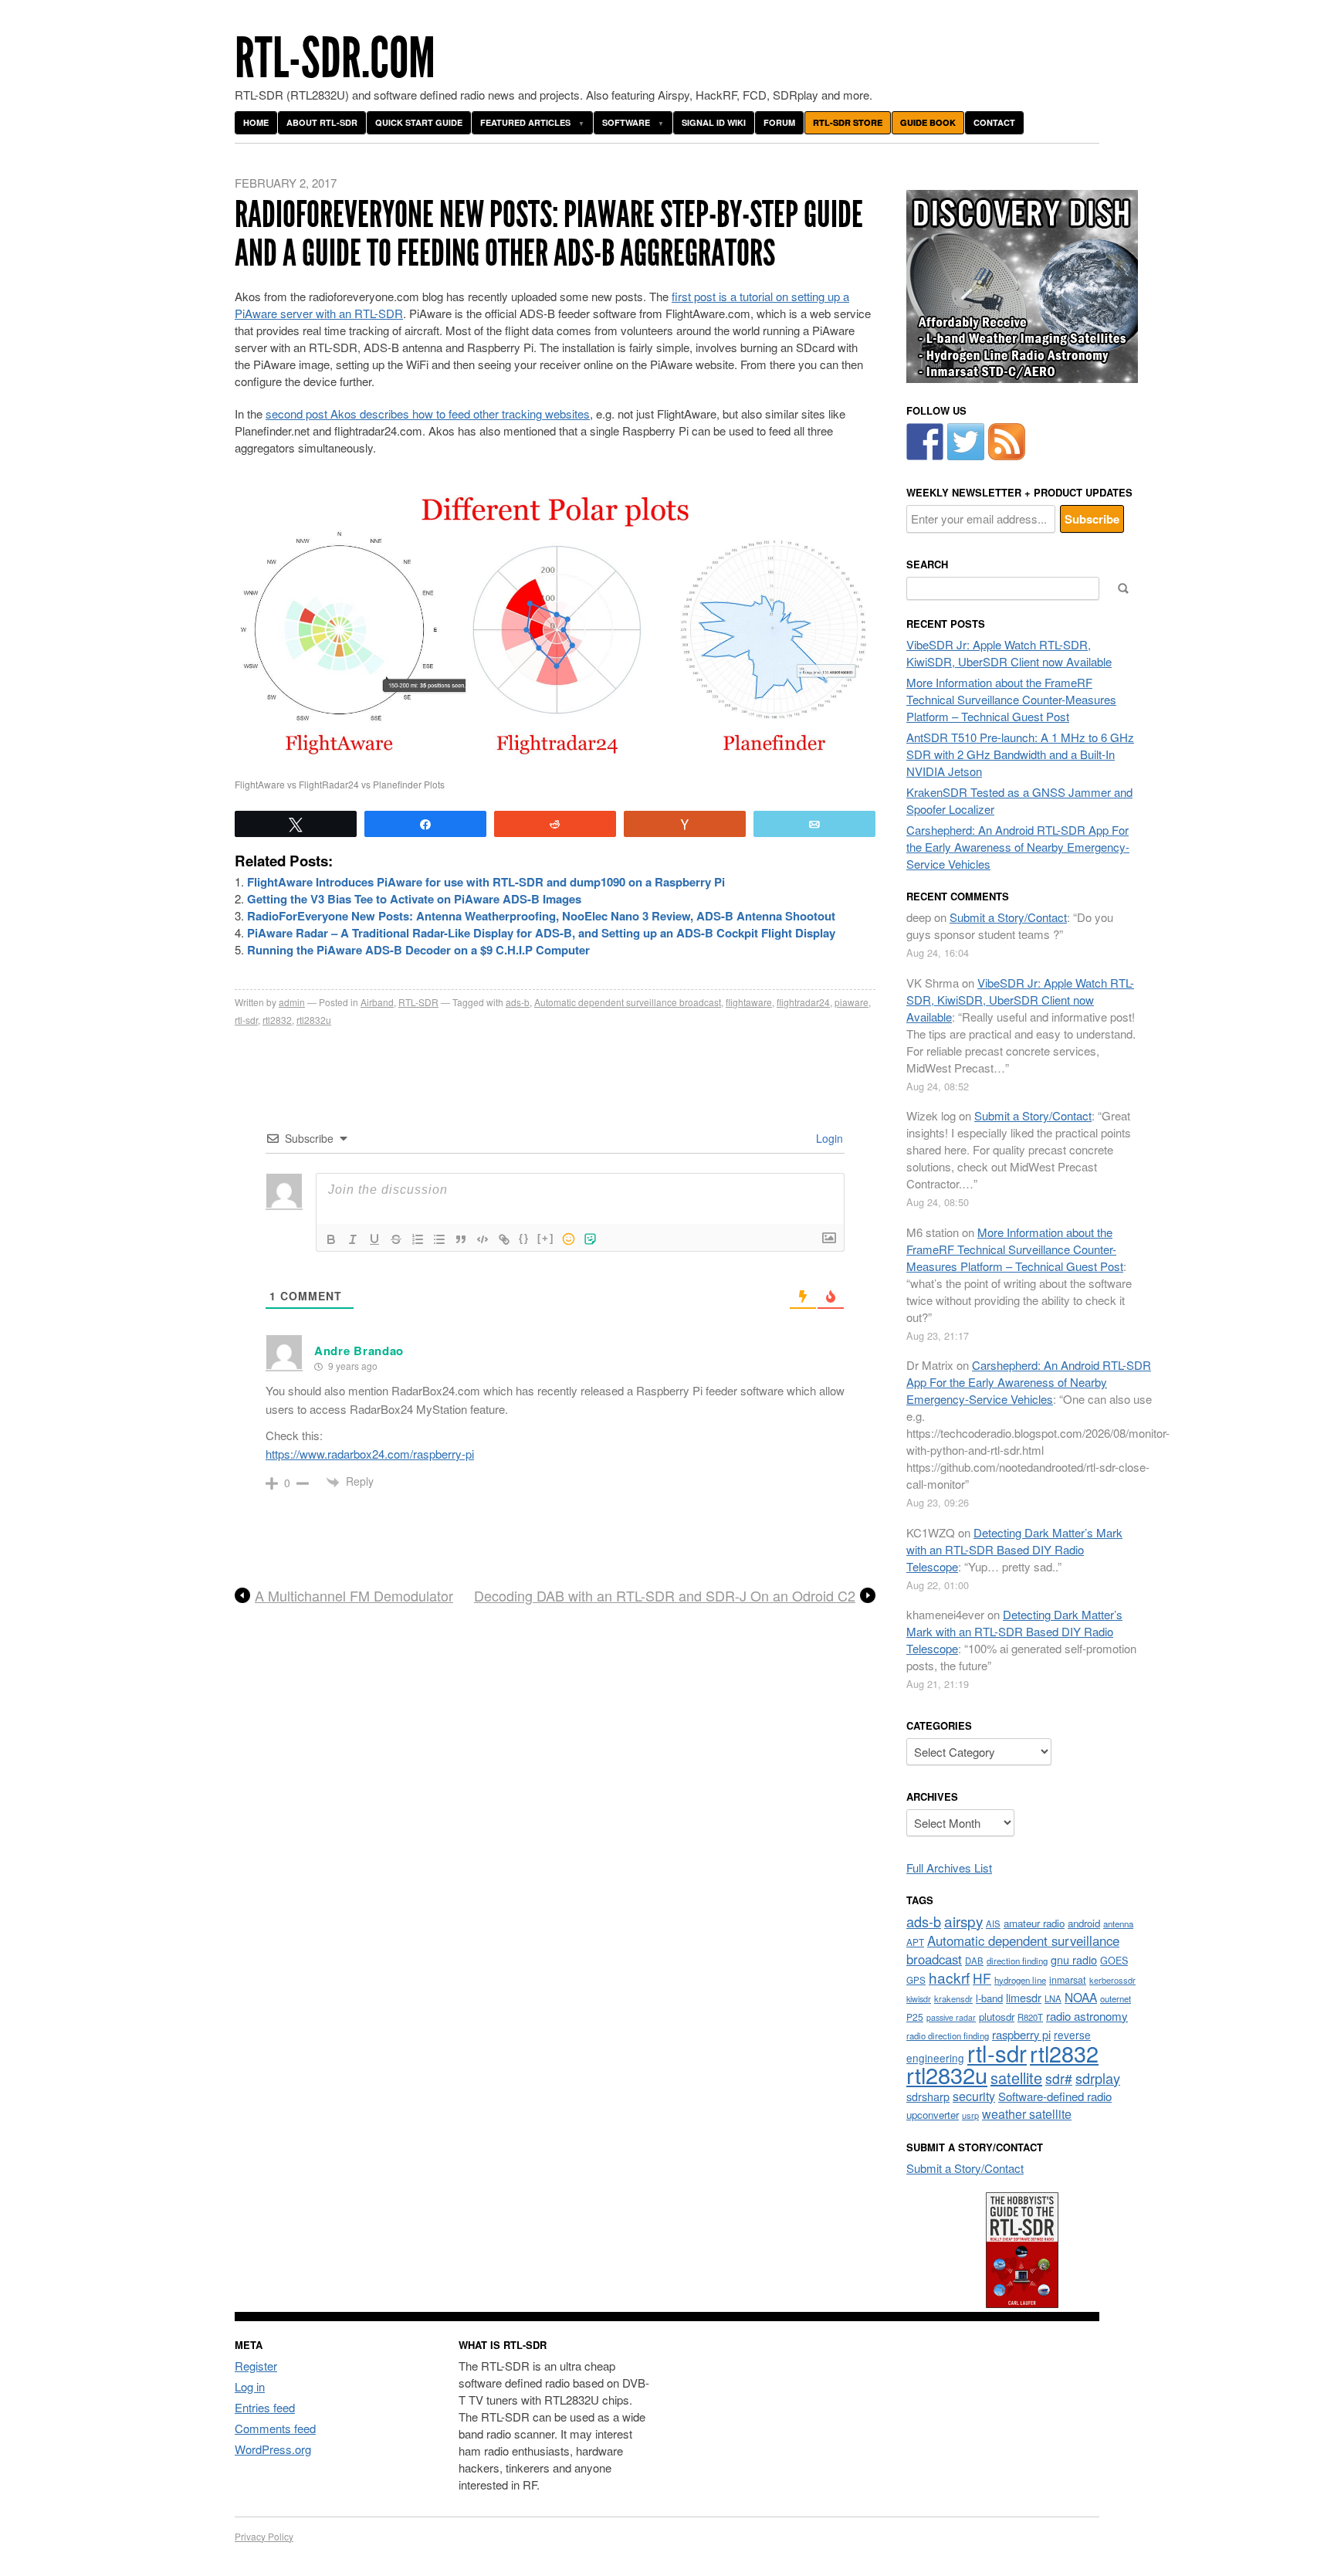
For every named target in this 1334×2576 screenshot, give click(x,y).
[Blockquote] (461, 1239)
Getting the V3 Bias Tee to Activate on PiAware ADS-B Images (414, 899)
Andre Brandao (359, 1351)
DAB (974, 1961)
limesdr (1024, 1997)
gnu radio (1074, 1959)
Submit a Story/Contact (1008, 917)
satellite (1016, 2078)
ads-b (518, 1002)
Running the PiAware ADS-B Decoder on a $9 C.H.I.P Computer (418, 950)
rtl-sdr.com (335, 58)
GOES (1114, 1961)
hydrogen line (1020, 1980)
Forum (779, 122)
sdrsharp (928, 2096)
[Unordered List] (439, 1239)
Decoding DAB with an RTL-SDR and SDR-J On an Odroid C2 (665, 1596)
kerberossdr (1112, 1980)
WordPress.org (273, 2449)
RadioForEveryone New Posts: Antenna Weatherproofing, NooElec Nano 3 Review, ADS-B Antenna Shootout (541, 916)
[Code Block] (482, 1239)
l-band (989, 1998)
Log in (250, 2386)
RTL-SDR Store (848, 122)
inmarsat (1068, 1980)
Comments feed (275, 2428)
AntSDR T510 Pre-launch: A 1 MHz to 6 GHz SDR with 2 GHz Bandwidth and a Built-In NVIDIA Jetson (1020, 754)
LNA (1053, 1998)
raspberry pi (1021, 2034)
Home (256, 122)
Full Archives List (949, 1868)
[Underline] (374, 1239)
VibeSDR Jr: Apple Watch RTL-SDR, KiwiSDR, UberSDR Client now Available (1009, 653)
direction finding (1017, 1961)
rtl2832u (314, 1020)
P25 (915, 2017)
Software (626, 122)
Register (256, 2366)
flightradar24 (803, 1002)
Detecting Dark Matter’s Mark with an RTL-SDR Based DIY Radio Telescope (1014, 1549)
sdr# (1059, 2078)
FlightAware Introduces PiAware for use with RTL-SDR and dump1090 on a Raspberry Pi (486, 882)
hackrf (949, 1977)
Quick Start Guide (419, 122)
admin (292, 1002)
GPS (916, 1980)
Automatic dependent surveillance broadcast (628, 1002)
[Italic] (353, 1239)
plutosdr (997, 2017)
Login (828, 1138)
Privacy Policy (264, 2536)
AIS (993, 1924)
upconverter (933, 2115)
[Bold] (331, 1239)
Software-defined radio (1055, 2096)
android (1084, 1923)
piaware (852, 1002)
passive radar (951, 2017)
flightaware (749, 1002)
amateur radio (1034, 1923)
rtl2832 (277, 1020)
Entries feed (265, 2407)
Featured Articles (525, 122)
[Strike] (396, 1239)
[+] (546, 1238)
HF (982, 1978)
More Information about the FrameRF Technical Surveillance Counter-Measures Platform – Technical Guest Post (1011, 699)
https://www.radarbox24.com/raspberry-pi (370, 1454)
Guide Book (928, 122)
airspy (963, 1921)
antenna (1118, 1924)
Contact (994, 122)
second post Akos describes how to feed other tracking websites (428, 414)
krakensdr (953, 1998)
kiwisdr (919, 1999)
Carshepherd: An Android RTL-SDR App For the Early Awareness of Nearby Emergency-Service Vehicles (1018, 847)
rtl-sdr (246, 1020)
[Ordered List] (418, 1239)
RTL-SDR (418, 1002)
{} (524, 1238)
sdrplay (1098, 2078)
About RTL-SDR (322, 122)
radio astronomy (1087, 2016)
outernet (1116, 1998)
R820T (1030, 2017)
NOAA (1081, 1997)
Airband (377, 1002)
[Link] (504, 1239)
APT (915, 1942)
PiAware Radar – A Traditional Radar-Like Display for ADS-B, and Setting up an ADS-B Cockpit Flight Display (541, 933)
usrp (970, 2115)
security (974, 2096)
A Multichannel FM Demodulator (354, 1596)
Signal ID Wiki (714, 122)
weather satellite (1027, 2113)
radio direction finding (948, 2035)
